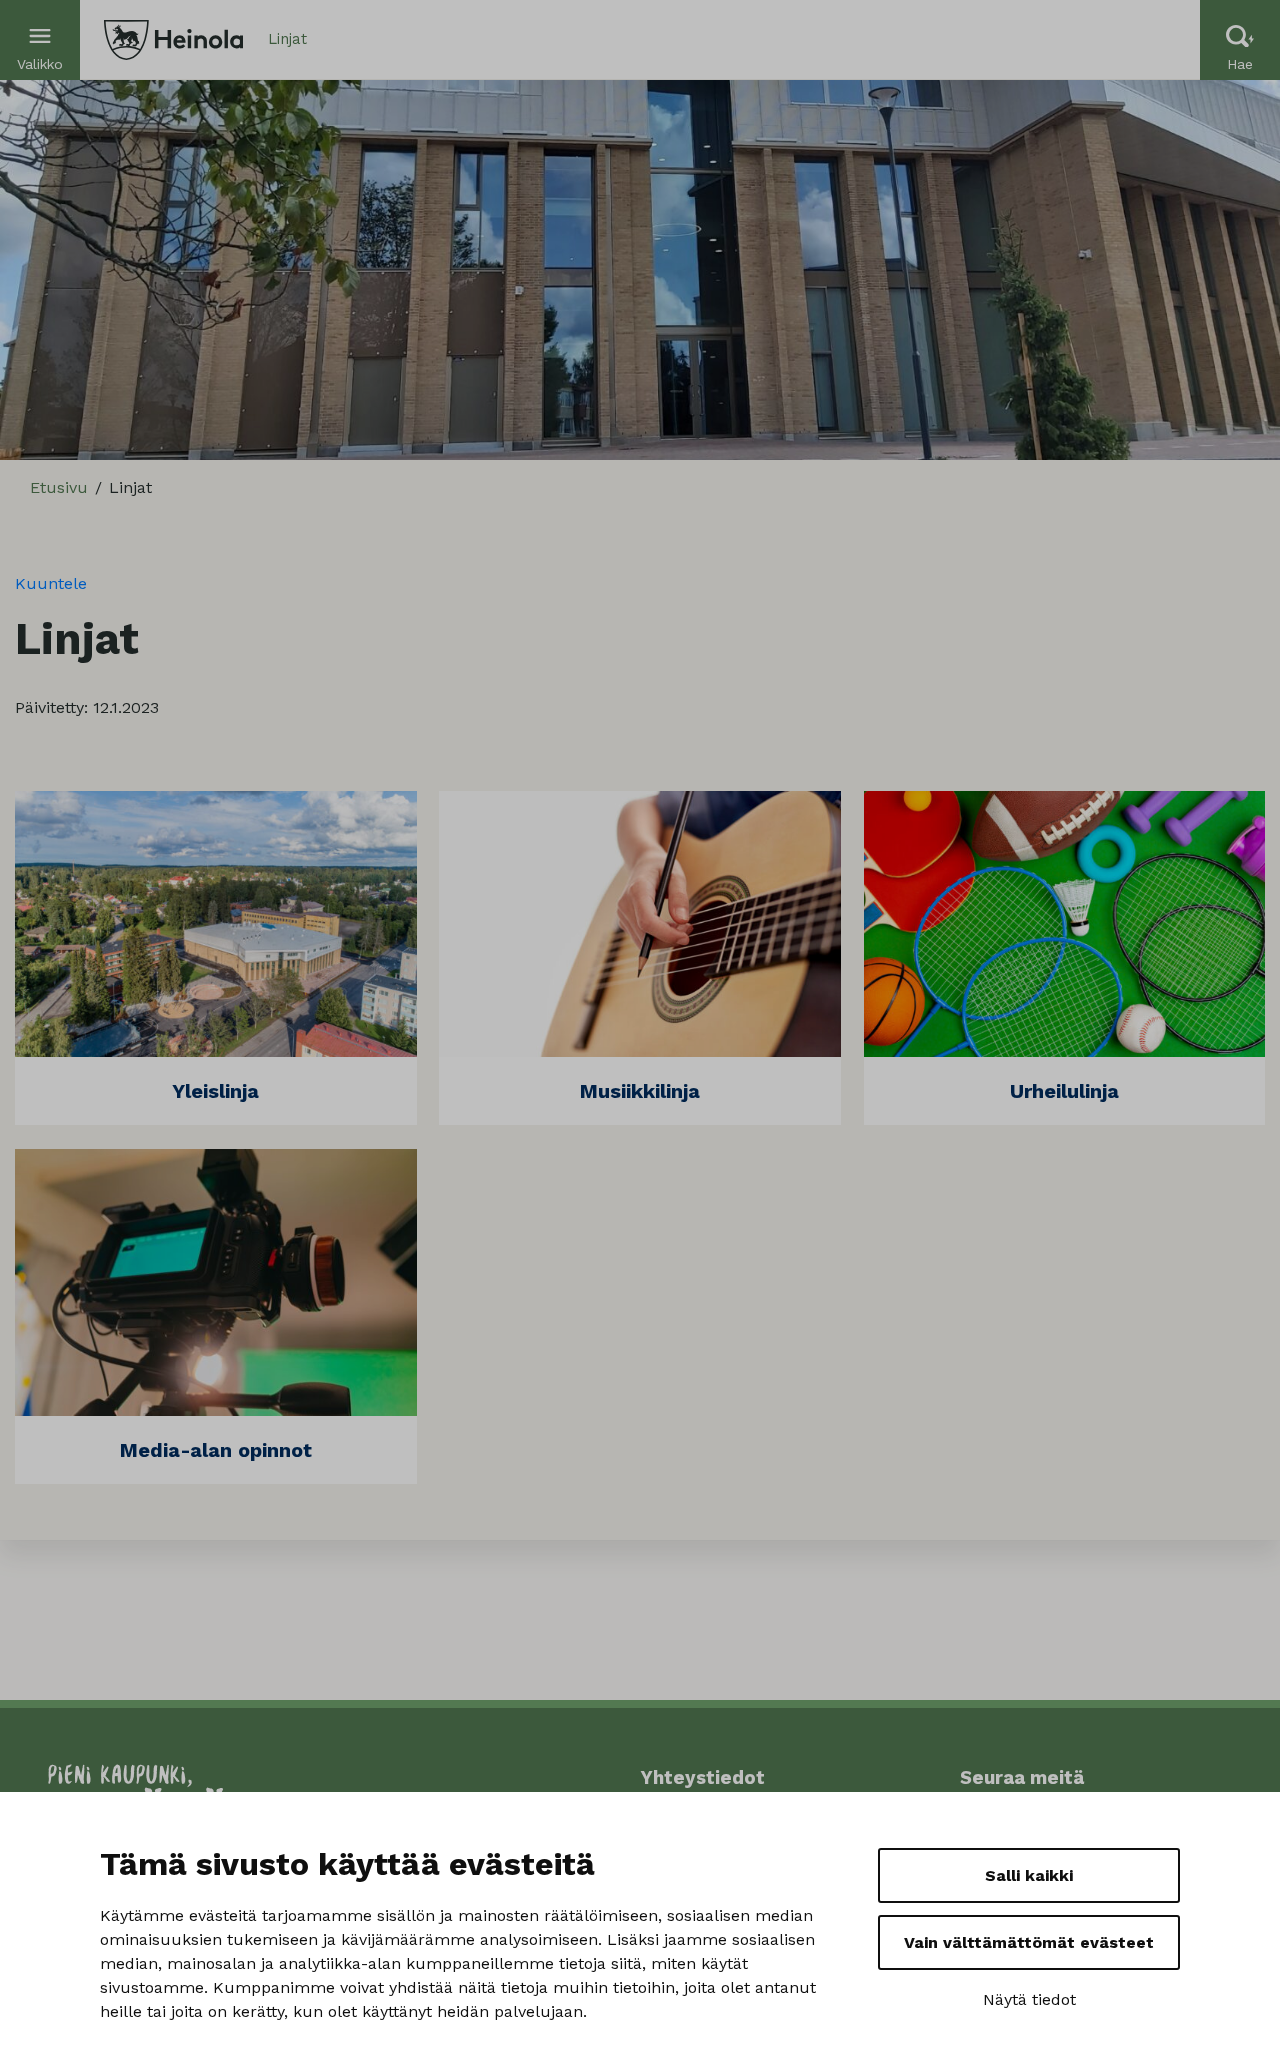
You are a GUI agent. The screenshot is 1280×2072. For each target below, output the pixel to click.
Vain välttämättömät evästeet (1029, 1942)
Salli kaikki (1029, 1875)
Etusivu (59, 487)
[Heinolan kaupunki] (173, 40)
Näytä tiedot (1029, 1999)
